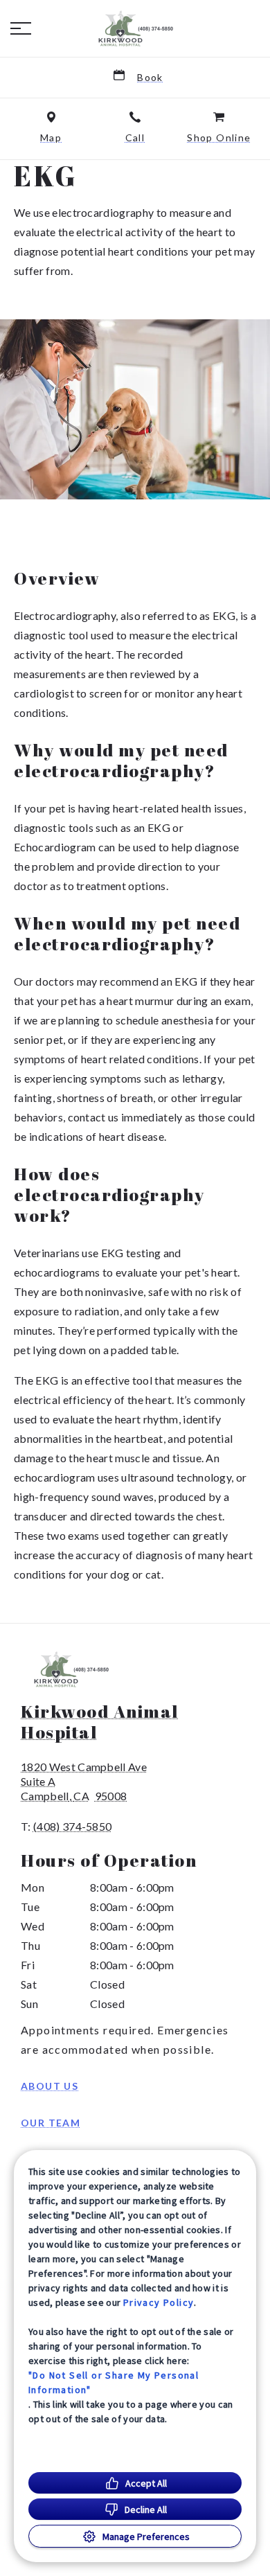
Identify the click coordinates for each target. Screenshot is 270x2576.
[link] (135, 28)
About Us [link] (49, 2086)
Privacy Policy (159, 2302)
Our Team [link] (51, 2123)
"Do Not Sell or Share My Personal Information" (114, 2382)
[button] (21, 28)
